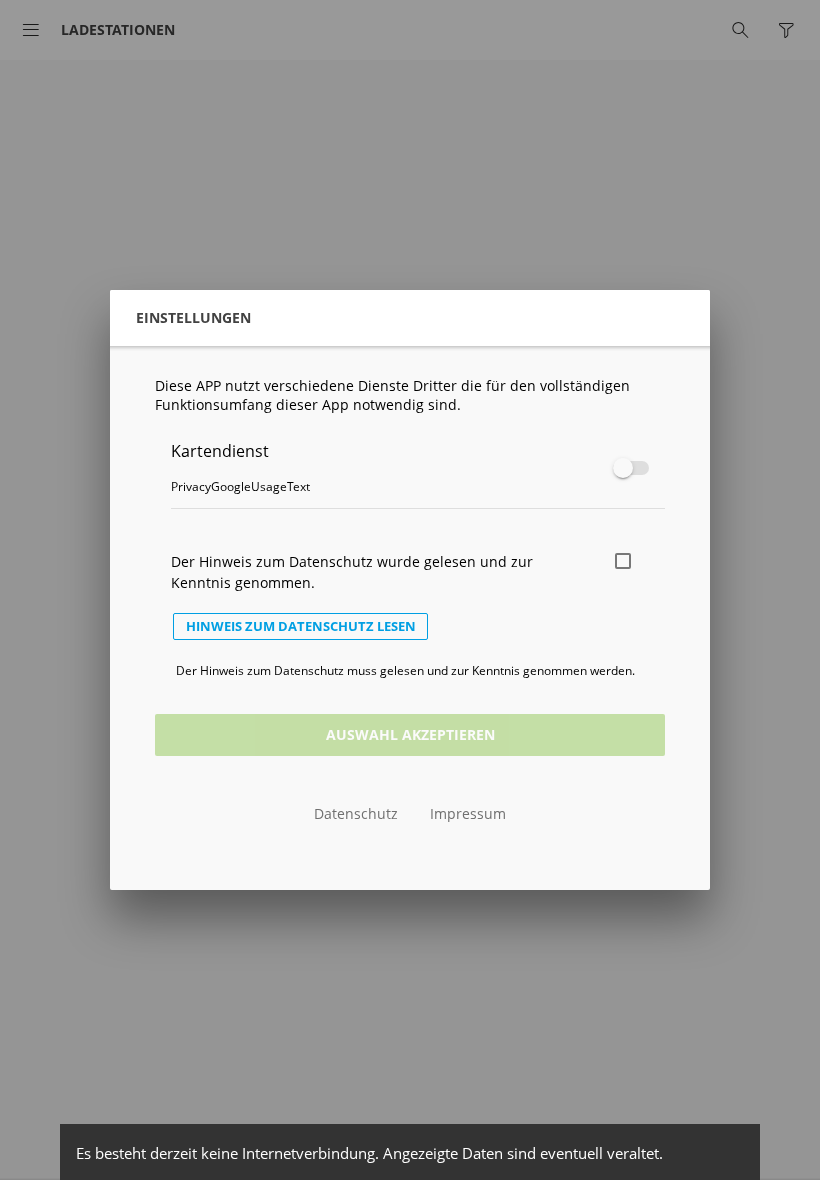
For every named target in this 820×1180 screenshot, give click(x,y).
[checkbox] (627, 468)
